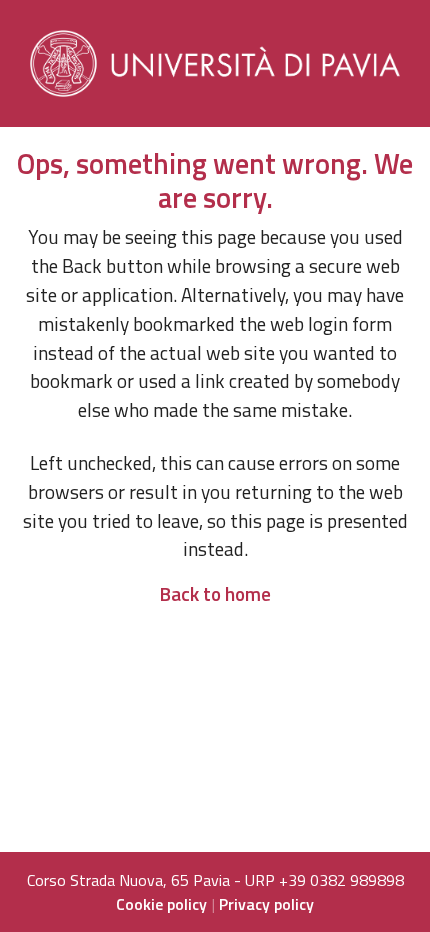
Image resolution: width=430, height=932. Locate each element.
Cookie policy (161, 904)
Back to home (215, 593)
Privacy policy (266, 904)
